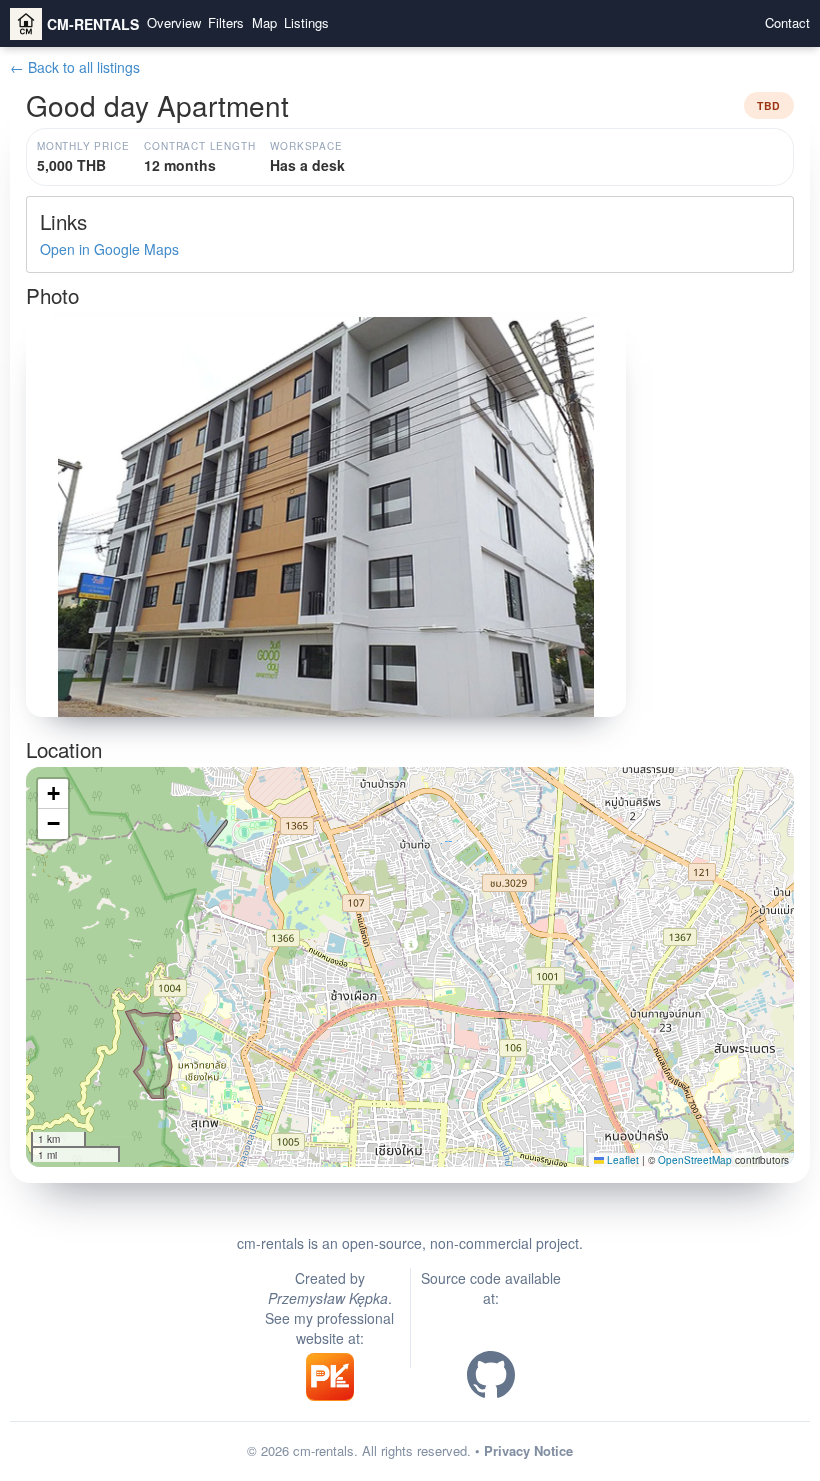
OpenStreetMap (695, 1160)
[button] (410, 947)
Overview (174, 23)
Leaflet (621, 1160)
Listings (306, 23)
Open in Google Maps (109, 249)
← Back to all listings (75, 67)
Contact (787, 23)
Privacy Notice (528, 1450)
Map (264, 23)
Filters (226, 23)
